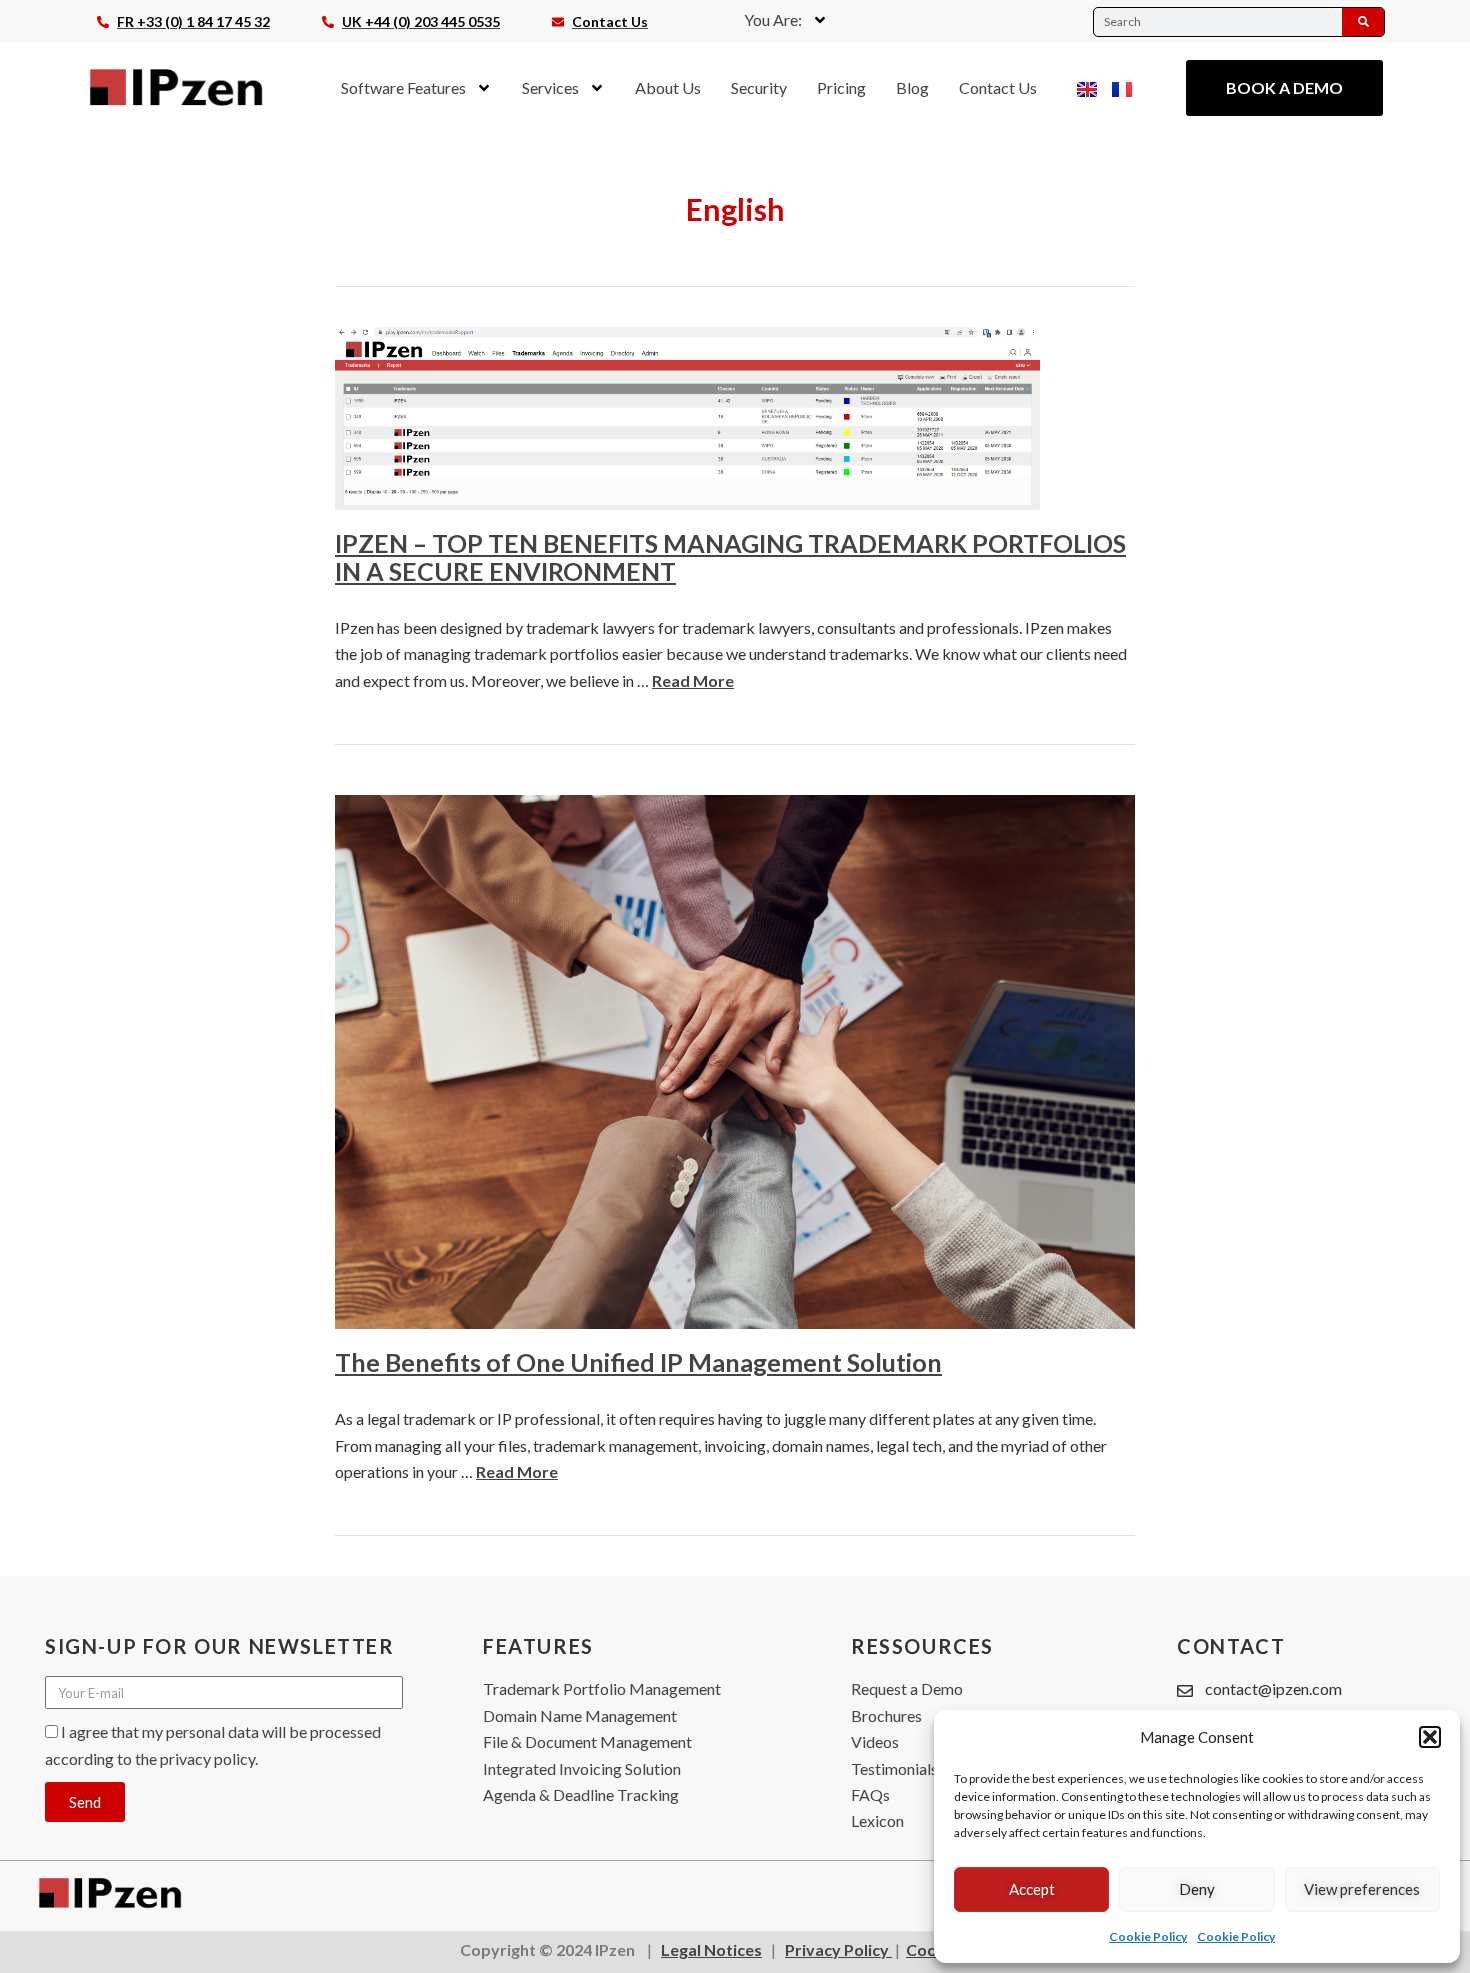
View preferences (1362, 1889)
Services (550, 87)
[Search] (1363, 22)
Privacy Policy (838, 1949)
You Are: (773, 19)
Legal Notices (711, 1949)
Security (759, 87)
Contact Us (998, 87)
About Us (668, 87)
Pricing (841, 87)
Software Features (403, 87)
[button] (1430, 1737)
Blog (912, 87)
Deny (1197, 1889)
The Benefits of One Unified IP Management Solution (638, 1362)
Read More (693, 680)
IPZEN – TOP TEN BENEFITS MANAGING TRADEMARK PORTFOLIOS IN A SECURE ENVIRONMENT (730, 557)
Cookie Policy (1148, 1936)
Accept (1032, 1889)
